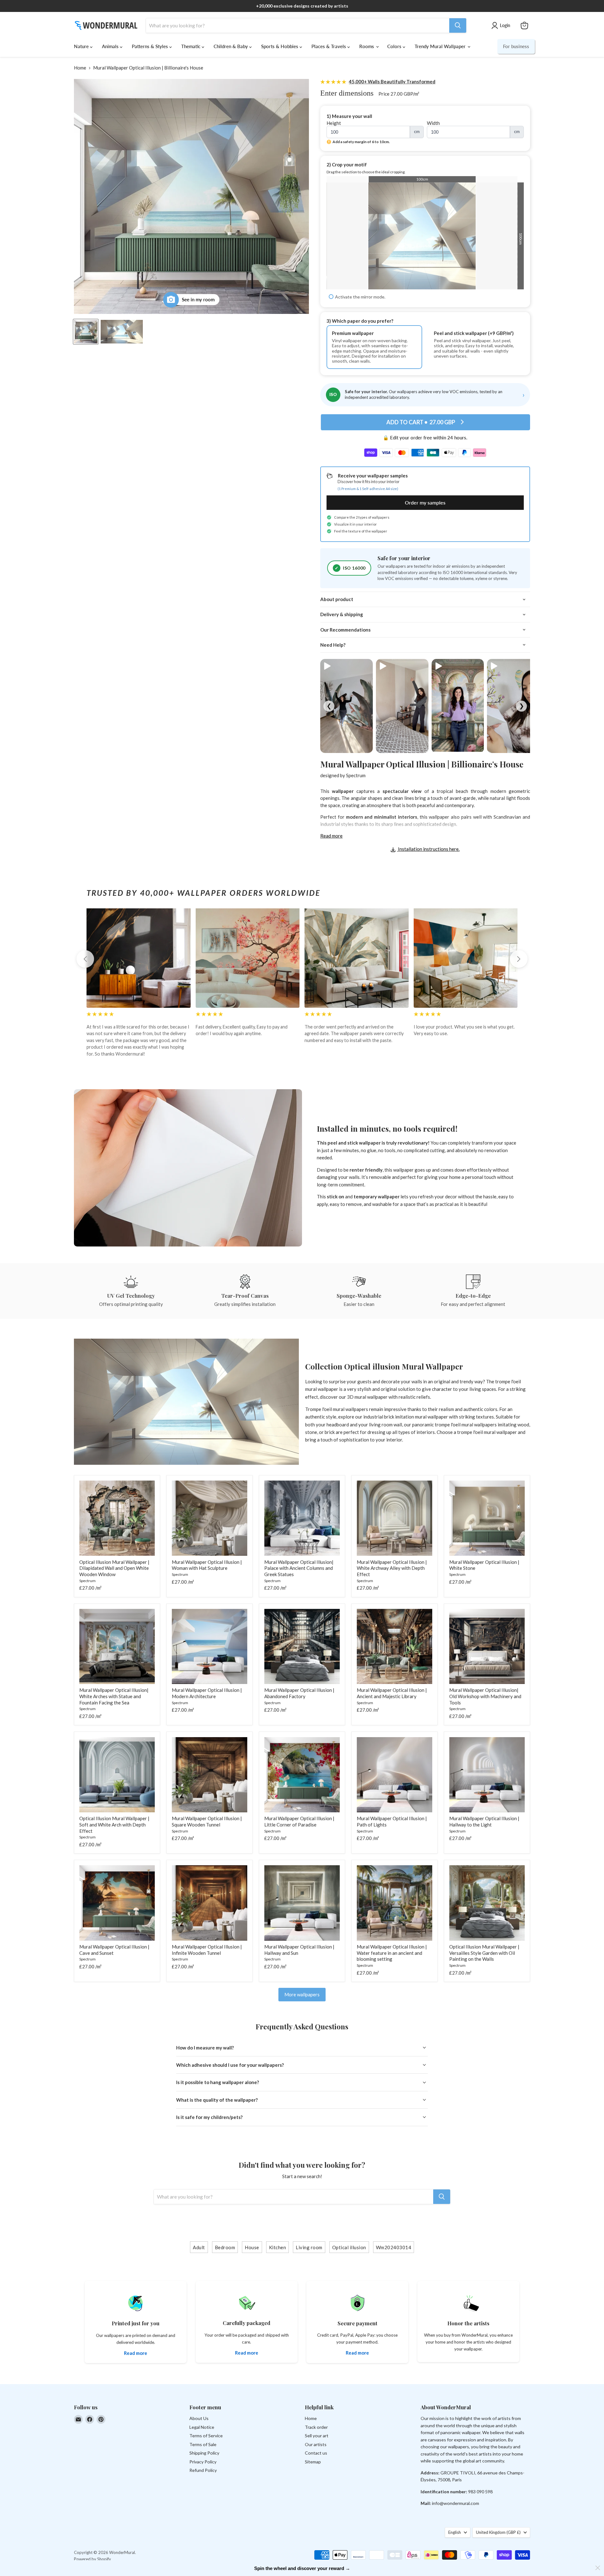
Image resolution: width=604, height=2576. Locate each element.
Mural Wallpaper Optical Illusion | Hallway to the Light (484, 1821)
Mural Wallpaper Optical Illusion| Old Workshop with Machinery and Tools (485, 1696)
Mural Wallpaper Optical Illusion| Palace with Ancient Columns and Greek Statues (299, 1568)
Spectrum (356, 775)
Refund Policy (203, 2470)
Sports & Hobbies (280, 46)
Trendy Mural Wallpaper (441, 46)
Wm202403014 (394, 2247)
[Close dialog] (598, 2568)
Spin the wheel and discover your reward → (302, 2568)
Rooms (367, 46)
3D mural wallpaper (367, 1397)
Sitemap (313, 2462)
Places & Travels (329, 46)
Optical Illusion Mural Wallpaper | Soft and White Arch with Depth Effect (114, 1824)
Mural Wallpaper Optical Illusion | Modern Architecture (207, 1693)
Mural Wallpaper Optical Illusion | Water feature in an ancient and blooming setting (392, 1953)
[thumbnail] (122, 332)
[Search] (458, 25)
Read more (331, 836)
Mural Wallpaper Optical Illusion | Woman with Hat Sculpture (207, 1565)
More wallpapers (302, 1994)
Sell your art (317, 2436)
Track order (316, 2427)
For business (516, 46)
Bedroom (225, 2247)
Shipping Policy (204, 2453)
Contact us (316, 2453)
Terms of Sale (203, 2444)
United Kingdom (498, 2532)
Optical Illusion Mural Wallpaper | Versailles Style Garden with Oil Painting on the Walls (484, 1953)
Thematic (191, 46)
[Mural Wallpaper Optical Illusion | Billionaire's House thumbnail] (86, 332)
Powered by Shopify (92, 2559)
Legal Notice (202, 2427)
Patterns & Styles (151, 46)
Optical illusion (349, 2247)
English (455, 2532)
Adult (199, 2247)
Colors (395, 46)
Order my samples (425, 502)
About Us (199, 2418)
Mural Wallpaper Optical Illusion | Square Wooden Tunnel (207, 1821)
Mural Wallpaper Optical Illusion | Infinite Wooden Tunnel (207, 1950)
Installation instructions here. (428, 849)
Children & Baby (231, 46)
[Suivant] (519, 959)
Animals (111, 46)
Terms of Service (206, 2436)
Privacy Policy (203, 2462)
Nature (82, 46)
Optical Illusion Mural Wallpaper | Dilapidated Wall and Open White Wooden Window (114, 1568)
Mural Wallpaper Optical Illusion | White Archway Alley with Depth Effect (392, 1568)
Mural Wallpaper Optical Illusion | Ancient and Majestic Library (392, 1693)
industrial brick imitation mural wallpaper (406, 1417)
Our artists (316, 2444)
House (252, 2247)
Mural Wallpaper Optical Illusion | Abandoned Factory (299, 1693)
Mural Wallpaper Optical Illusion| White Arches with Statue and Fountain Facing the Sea (114, 1696)
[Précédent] (85, 959)
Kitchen (278, 2247)
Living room (309, 2247)
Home (80, 68)
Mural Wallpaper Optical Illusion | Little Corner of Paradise (299, 1821)
